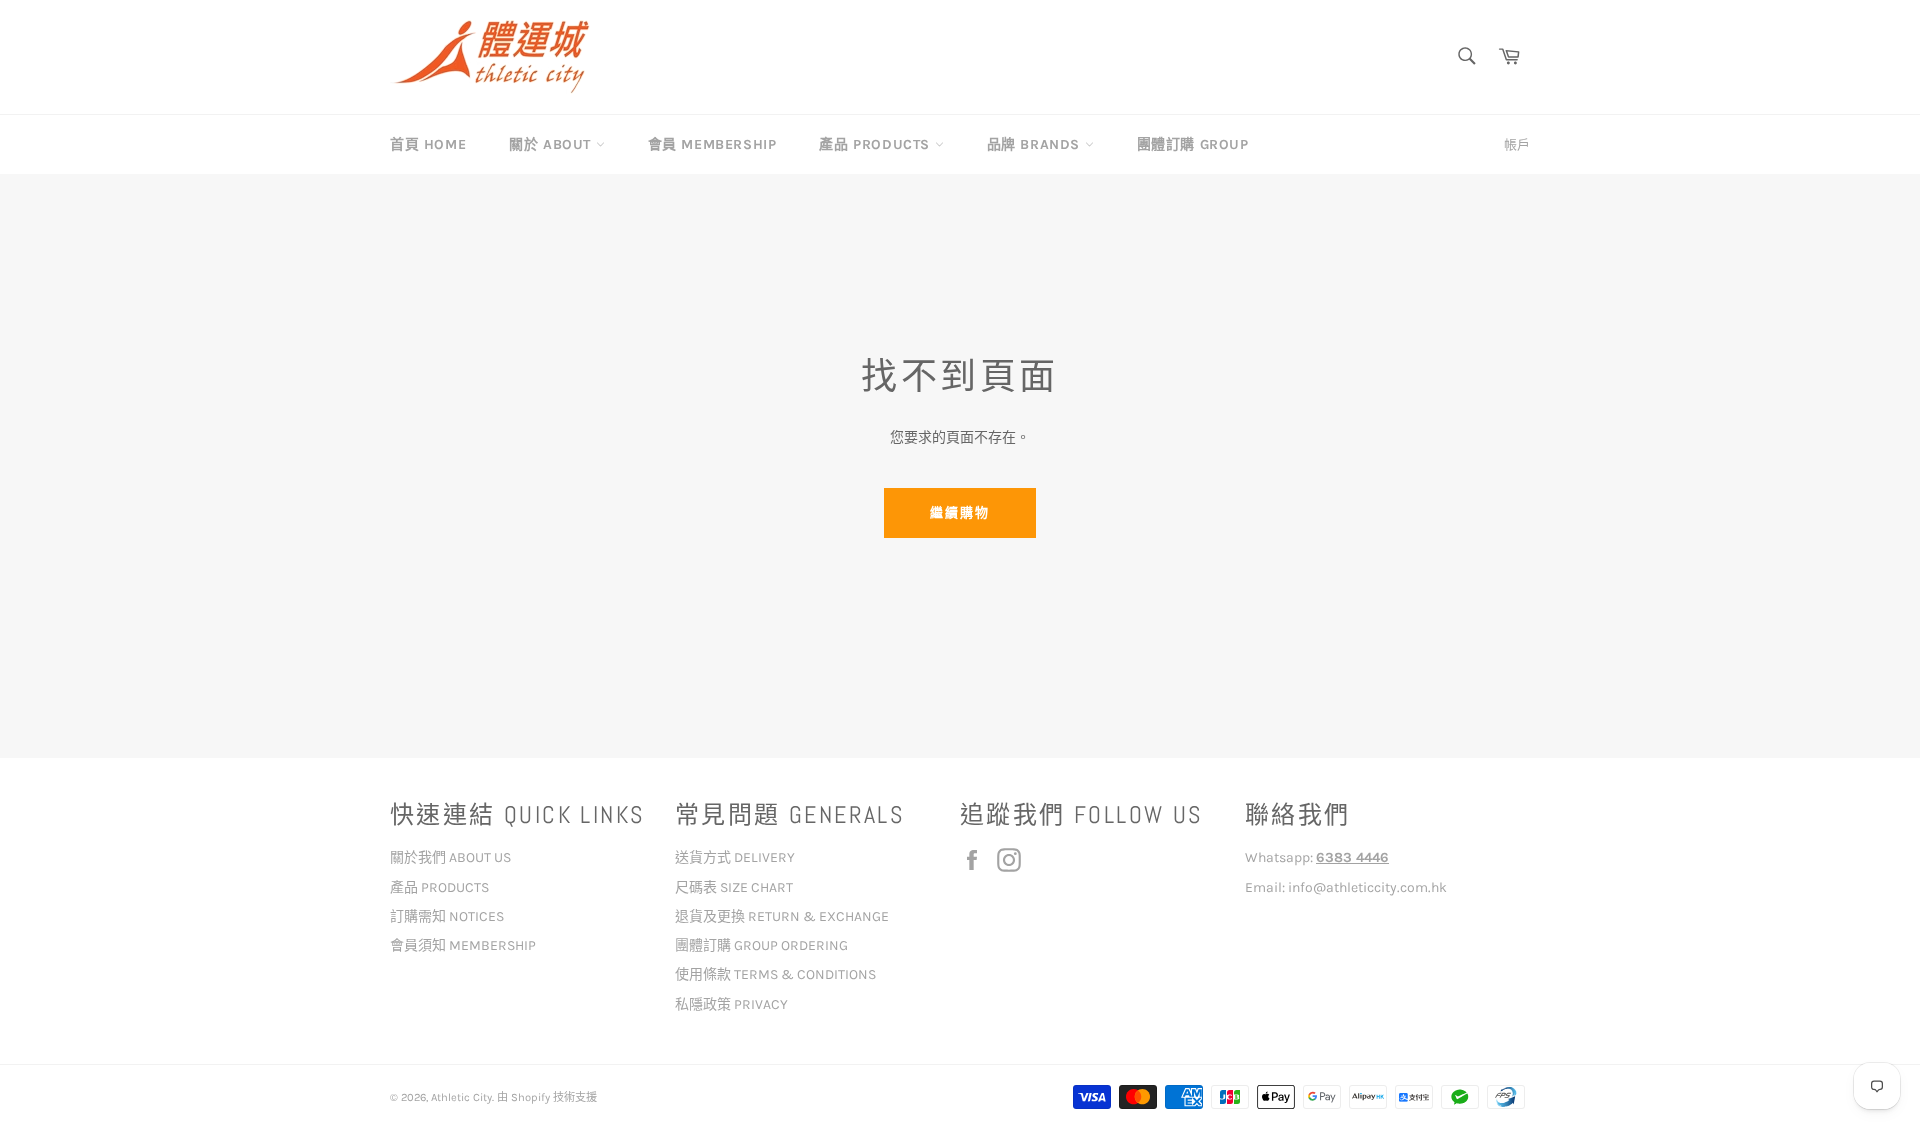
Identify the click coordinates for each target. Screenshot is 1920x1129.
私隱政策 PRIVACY (731, 1004)
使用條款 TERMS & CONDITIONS (775, 974)
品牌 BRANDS (1036, 144)
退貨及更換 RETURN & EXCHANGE (782, 916)
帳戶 (1517, 144)
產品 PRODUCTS (876, 144)
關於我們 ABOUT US (450, 857)
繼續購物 (960, 512)
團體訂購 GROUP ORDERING (761, 945)
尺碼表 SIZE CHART (734, 887)
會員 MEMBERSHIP (712, 144)
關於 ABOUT (552, 144)
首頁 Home (428, 144)
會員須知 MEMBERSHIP (463, 945)
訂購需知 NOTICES (447, 916)
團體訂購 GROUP (1193, 144)
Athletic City (461, 1097)
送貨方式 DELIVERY (735, 857)
